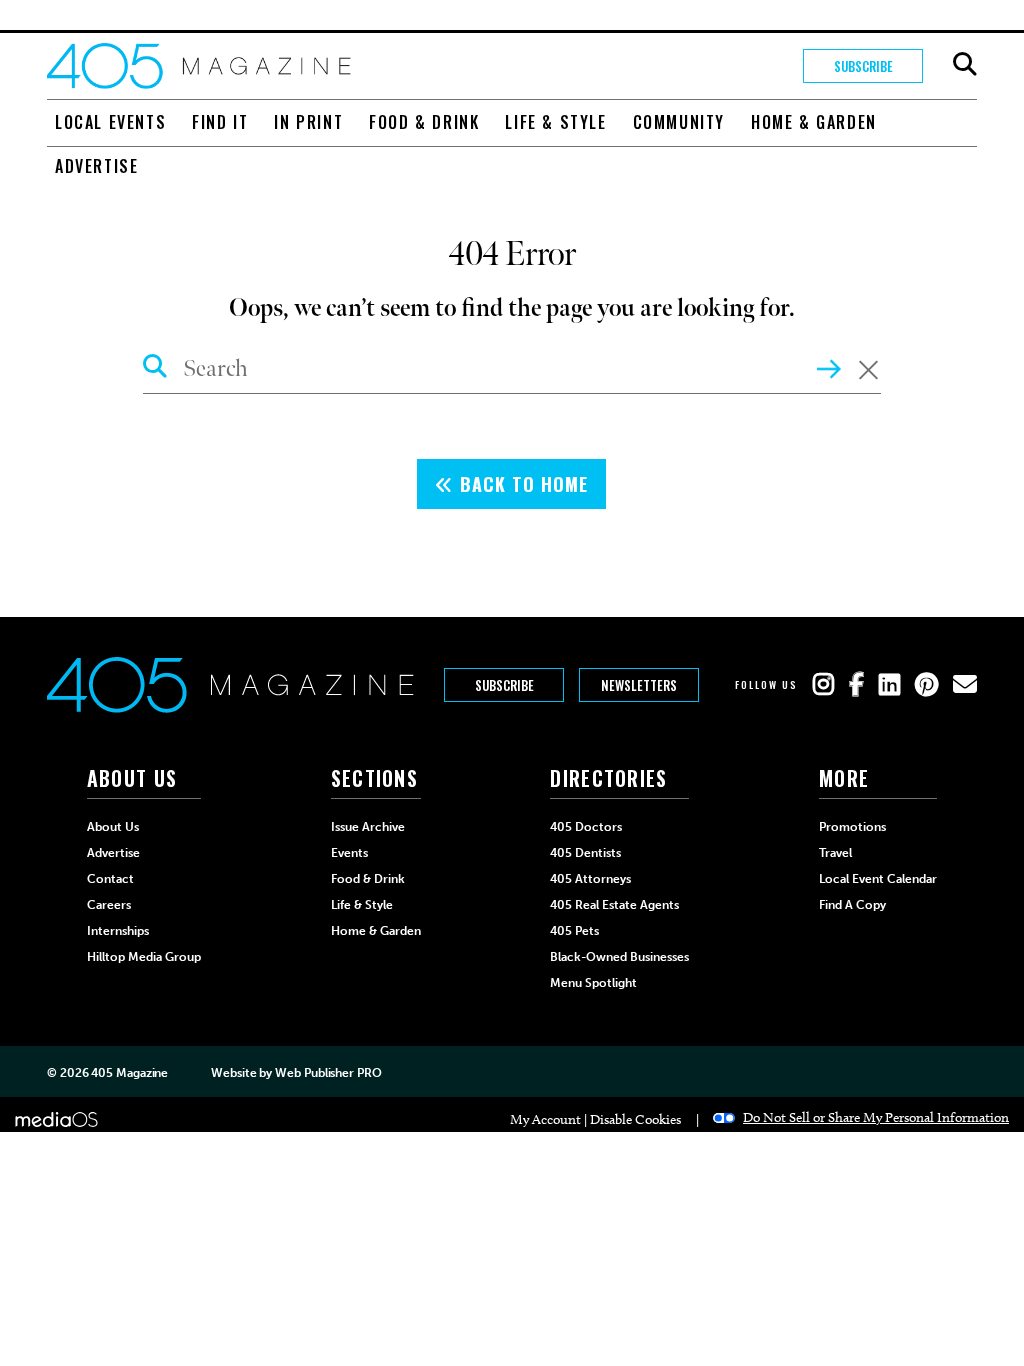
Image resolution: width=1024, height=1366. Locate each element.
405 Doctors (586, 827)
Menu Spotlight (593, 983)
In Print (308, 122)
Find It (220, 122)
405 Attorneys (590, 879)
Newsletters (639, 685)
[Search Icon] (155, 369)
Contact (110, 879)
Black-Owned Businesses (619, 957)
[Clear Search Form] (868, 370)
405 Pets (574, 931)
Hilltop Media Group (144, 957)
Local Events (110, 122)
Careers (109, 905)
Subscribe (863, 66)
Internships (118, 931)
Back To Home (521, 484)
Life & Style (555, 122)
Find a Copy (852, 905)
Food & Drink (424, 122)
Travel (835, 853)
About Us (113, 827)
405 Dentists (585, 853)
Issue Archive (368, 827)
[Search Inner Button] (829, 367)
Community (679, 122)
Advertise (96, 166)
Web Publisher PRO (328, 1073)
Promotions (852, 827)
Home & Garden (814, 122)
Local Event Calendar (878, 879)
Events (349, 853)
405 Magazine (129, 1073)
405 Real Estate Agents (614, 905)
